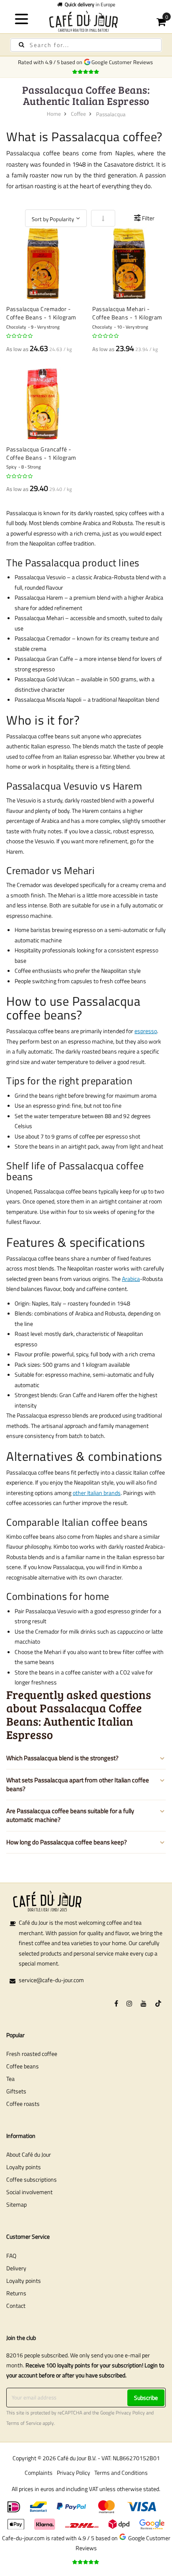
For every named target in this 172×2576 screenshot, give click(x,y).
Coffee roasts (23, 2104)
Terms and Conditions (121, 2473)
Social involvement (29, 2192)
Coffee (78, 114)
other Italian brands (97, 1493)
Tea (10, 2079)
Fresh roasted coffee (32, 2054)
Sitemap (16, 2204)
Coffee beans (23, 2066)
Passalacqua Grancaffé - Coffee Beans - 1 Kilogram (41, 453)
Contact (16, 2306)
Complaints (39, 2473)
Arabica (131, 1279)
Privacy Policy (130, 2413)
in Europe (90, 4)
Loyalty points (24, 2167)
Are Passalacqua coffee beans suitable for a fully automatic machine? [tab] (70, 1815)
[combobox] (86, 45)
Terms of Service (24, 2423)
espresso (146, 1031)
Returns (16, 2293)
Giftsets (16, 2091)
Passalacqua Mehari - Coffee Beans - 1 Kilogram (127, 313)
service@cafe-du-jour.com (51, 1980)
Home (54, 114)
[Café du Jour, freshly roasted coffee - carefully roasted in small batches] (86, 21)
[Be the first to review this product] (20, 336)
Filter (148, 218)
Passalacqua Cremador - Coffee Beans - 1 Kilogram (41, 313)
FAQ (11, 2256)
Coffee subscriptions (32, 2179)
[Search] (21, 45)
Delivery (16, 2268)
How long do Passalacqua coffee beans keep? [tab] (67, 1842)
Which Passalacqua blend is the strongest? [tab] (62, 1758)
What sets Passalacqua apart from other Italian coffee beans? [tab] (78, 1784)
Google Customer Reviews (123, 62)
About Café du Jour (29, 2154)
